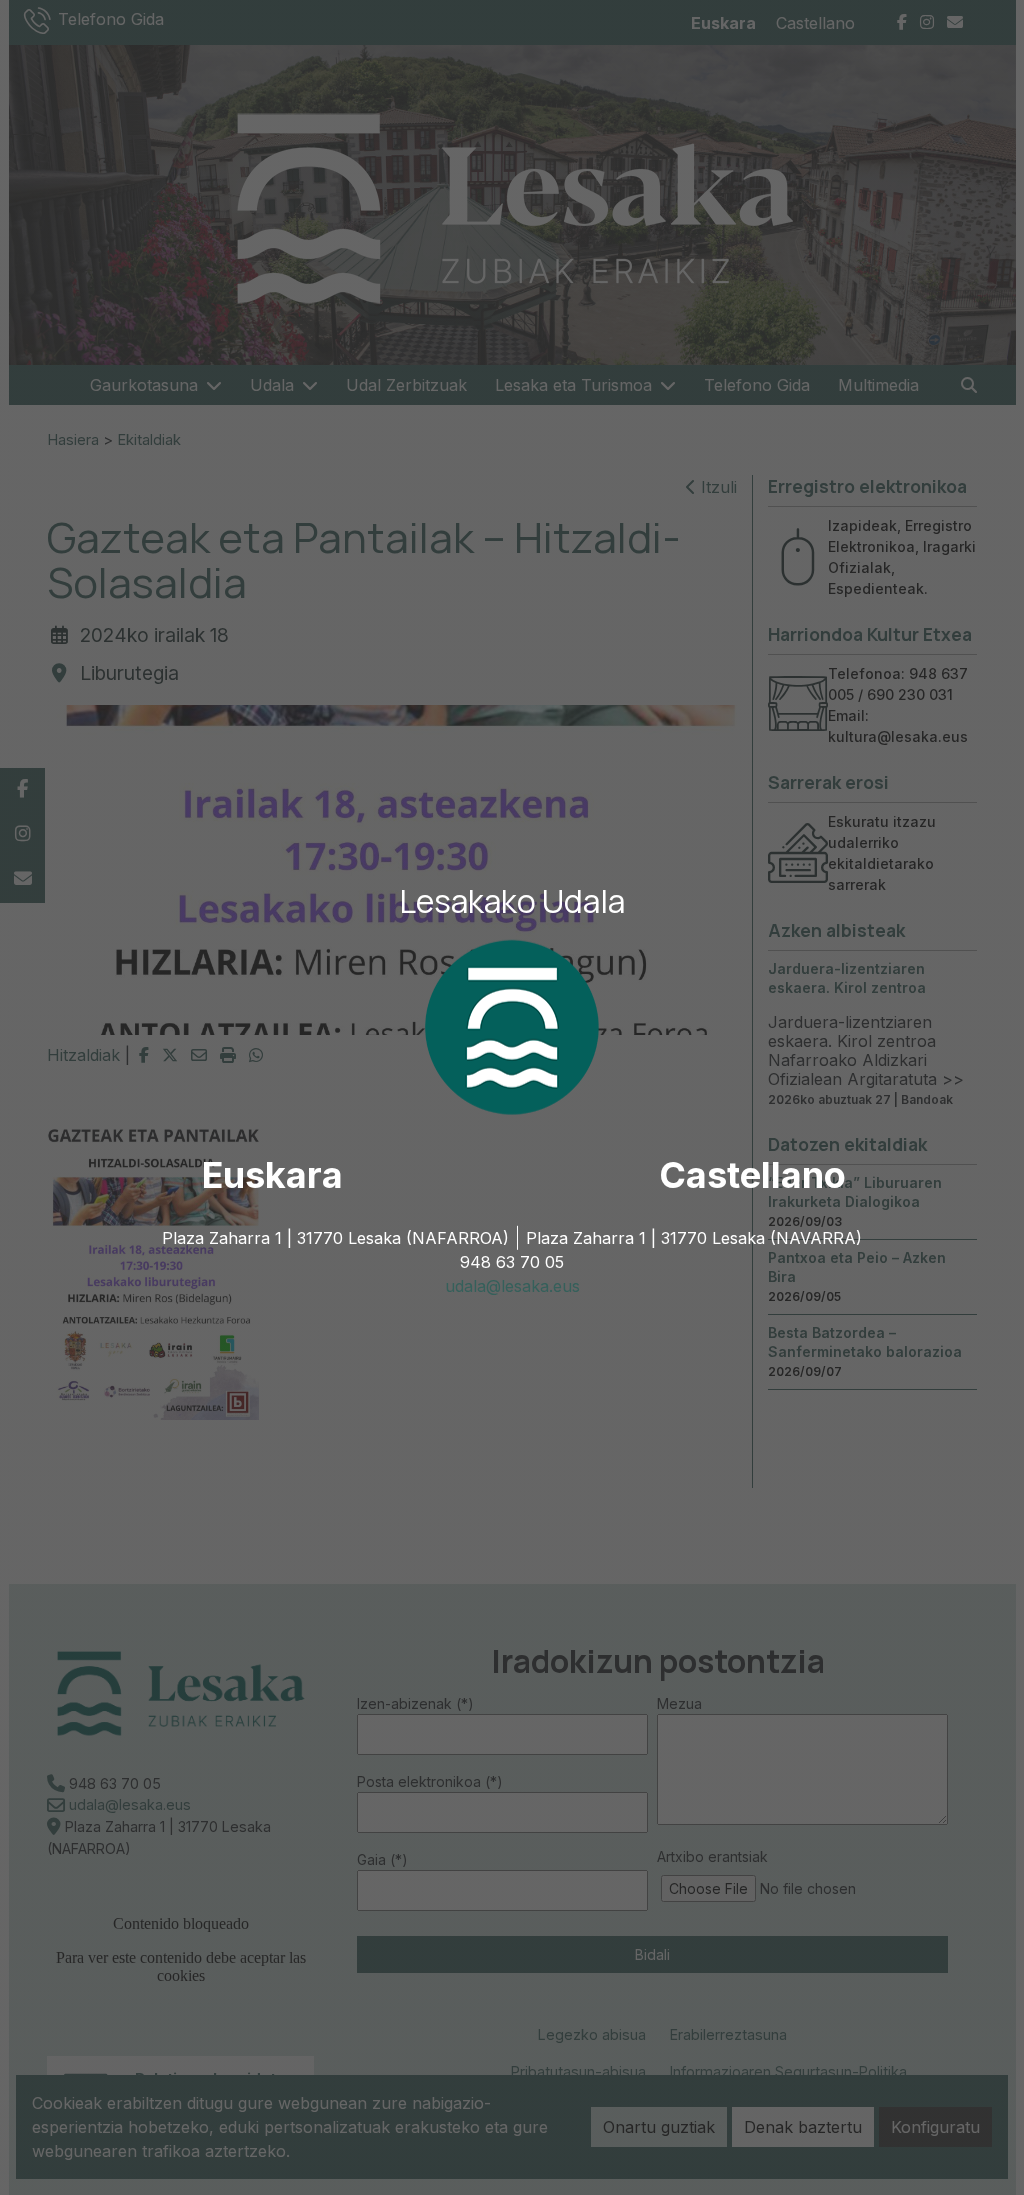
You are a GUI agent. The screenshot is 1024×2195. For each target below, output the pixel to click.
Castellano (752, 1175)
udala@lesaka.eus (512, 1286)
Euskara (272, 1175)
